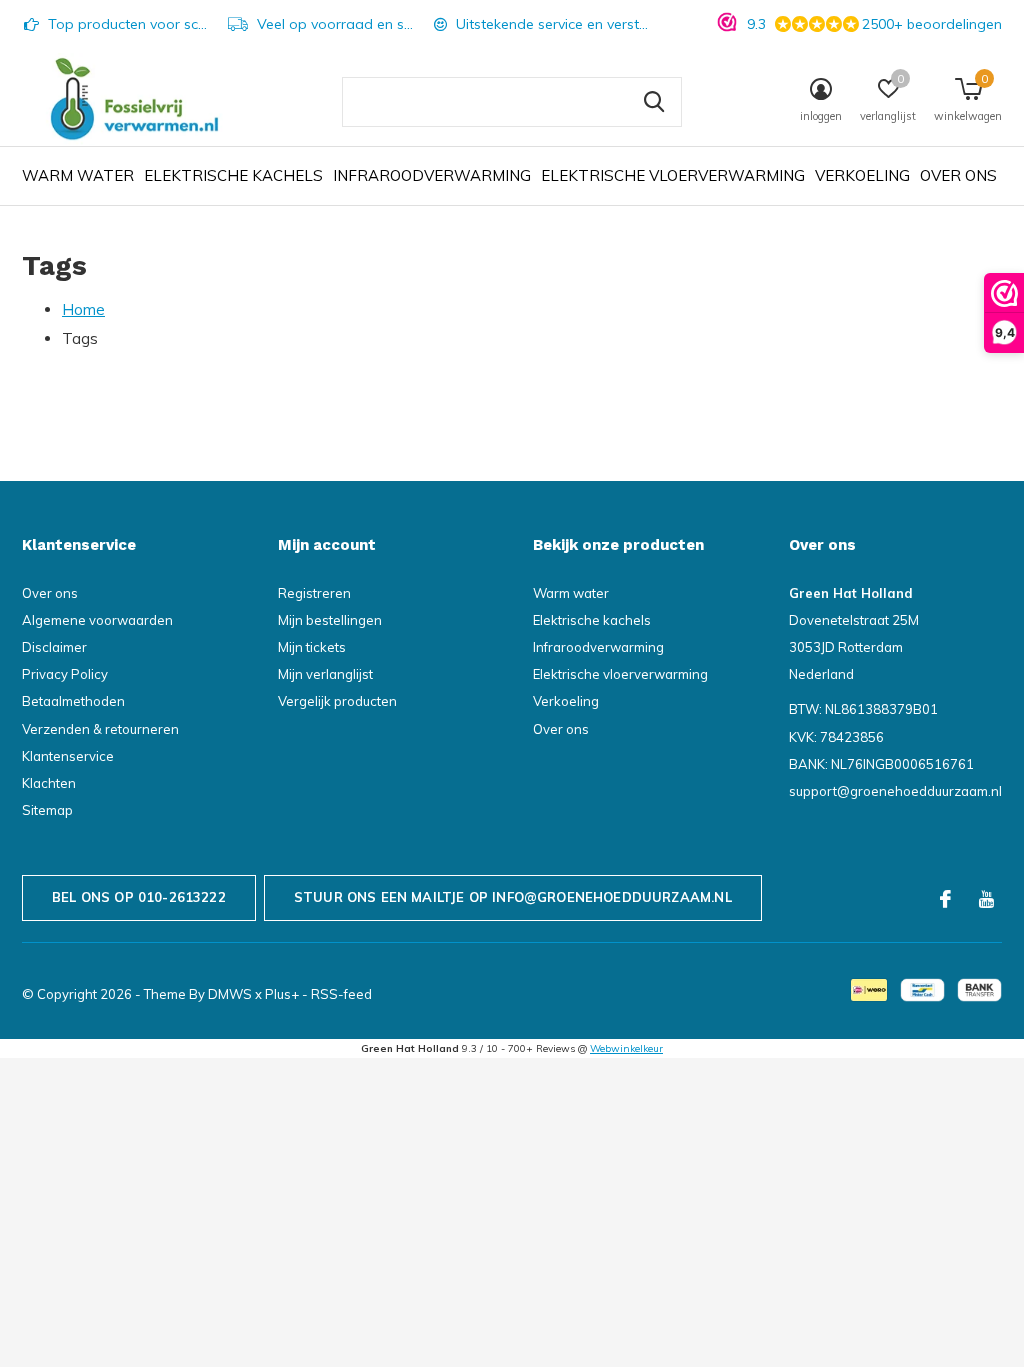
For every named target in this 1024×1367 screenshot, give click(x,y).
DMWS (230, 994)
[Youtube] (986, 899)
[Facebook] (945, 899)
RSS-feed (341, 994)
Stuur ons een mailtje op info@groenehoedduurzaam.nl (513, 897)
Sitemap (47, 810)
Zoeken (654, 102)
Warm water (78, 175)
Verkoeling (862, 175)
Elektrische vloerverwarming (673, 175)
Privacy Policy (65, 674)
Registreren (314, 593)
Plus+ (282, 994)
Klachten (49, 783)
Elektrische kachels (233, 175)
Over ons (958, 175)
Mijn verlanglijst (325, 674)
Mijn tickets (312, 647)
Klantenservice (68, 756)
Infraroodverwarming (432, 175)
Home (83, 309)
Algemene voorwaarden (97, 620)
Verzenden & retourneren (100, 729)
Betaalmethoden (73, 701)
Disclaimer (54, 647)
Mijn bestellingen (330, 620)
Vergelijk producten (337, 701)
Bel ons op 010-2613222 (139, 897)
